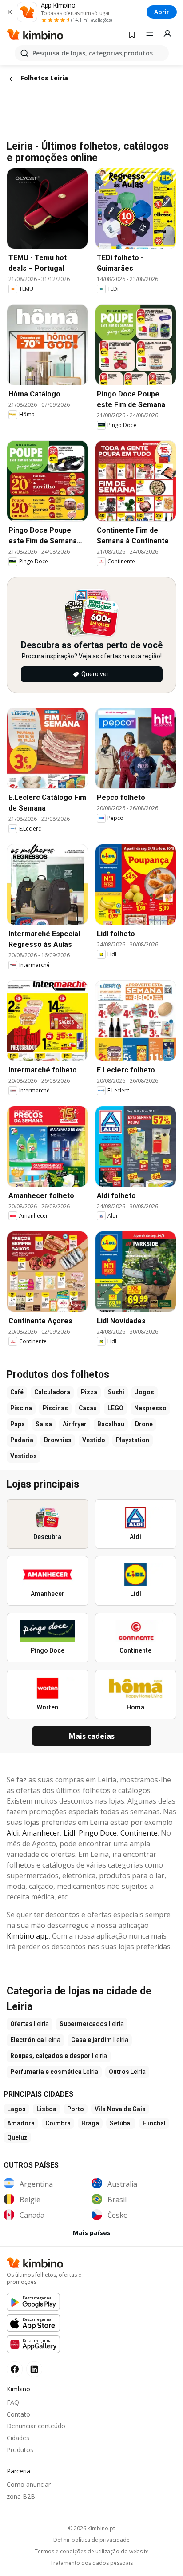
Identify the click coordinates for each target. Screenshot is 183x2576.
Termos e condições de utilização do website (92, 2552)
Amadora (21, 2123)
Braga (90, 2123)
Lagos (16, 2109)
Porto (76, 2109)
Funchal (154, 2123)
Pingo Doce (98, 1833)
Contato (18, 2414)
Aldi (13, 1833)
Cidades (18, 2438)
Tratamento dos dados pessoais (91, 2563)
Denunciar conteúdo (36, 2426)
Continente (139, 1833)
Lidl (69, 1833)
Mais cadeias (92, 1736)
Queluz (17, 2137)
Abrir (162, 12)
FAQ (13, 2402)
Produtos (20, 2450)
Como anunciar (29, 2484)
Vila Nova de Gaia (120, 2109)
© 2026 (91, 2528)
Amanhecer (41, 1833)
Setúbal (121, 2123)
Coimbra (58, 2123)
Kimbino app (28, 1936)
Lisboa (46, 2109)
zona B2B (21, 2496)
